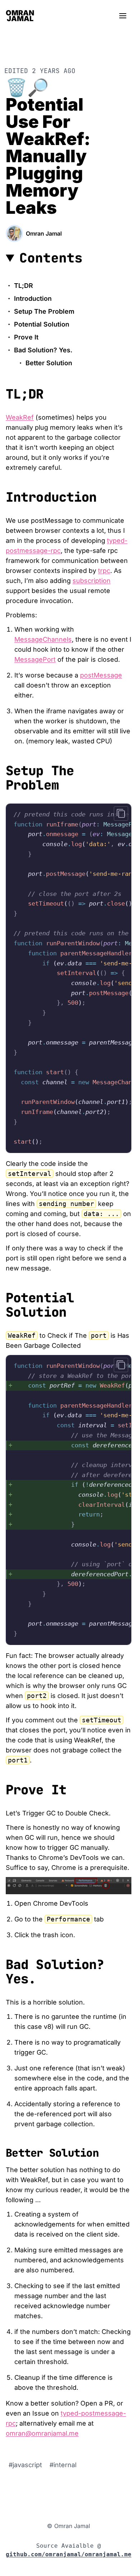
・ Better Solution (45, 363)
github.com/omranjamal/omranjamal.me (69, 2554)
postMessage (101, 675)
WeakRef (20, 417)
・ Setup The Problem (40, 311)
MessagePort (35, 659)
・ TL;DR (19, 286)
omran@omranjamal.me (42, 2433)
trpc (104, 571)
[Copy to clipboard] (121, 814)
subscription (92, 581)
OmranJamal (20, 16)
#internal (63, 2465)
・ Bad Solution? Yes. (39, 350)
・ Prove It (22, 337)
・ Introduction (29, 298)
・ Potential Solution (38, 324)
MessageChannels (43, 639)
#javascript (26, 2465)
